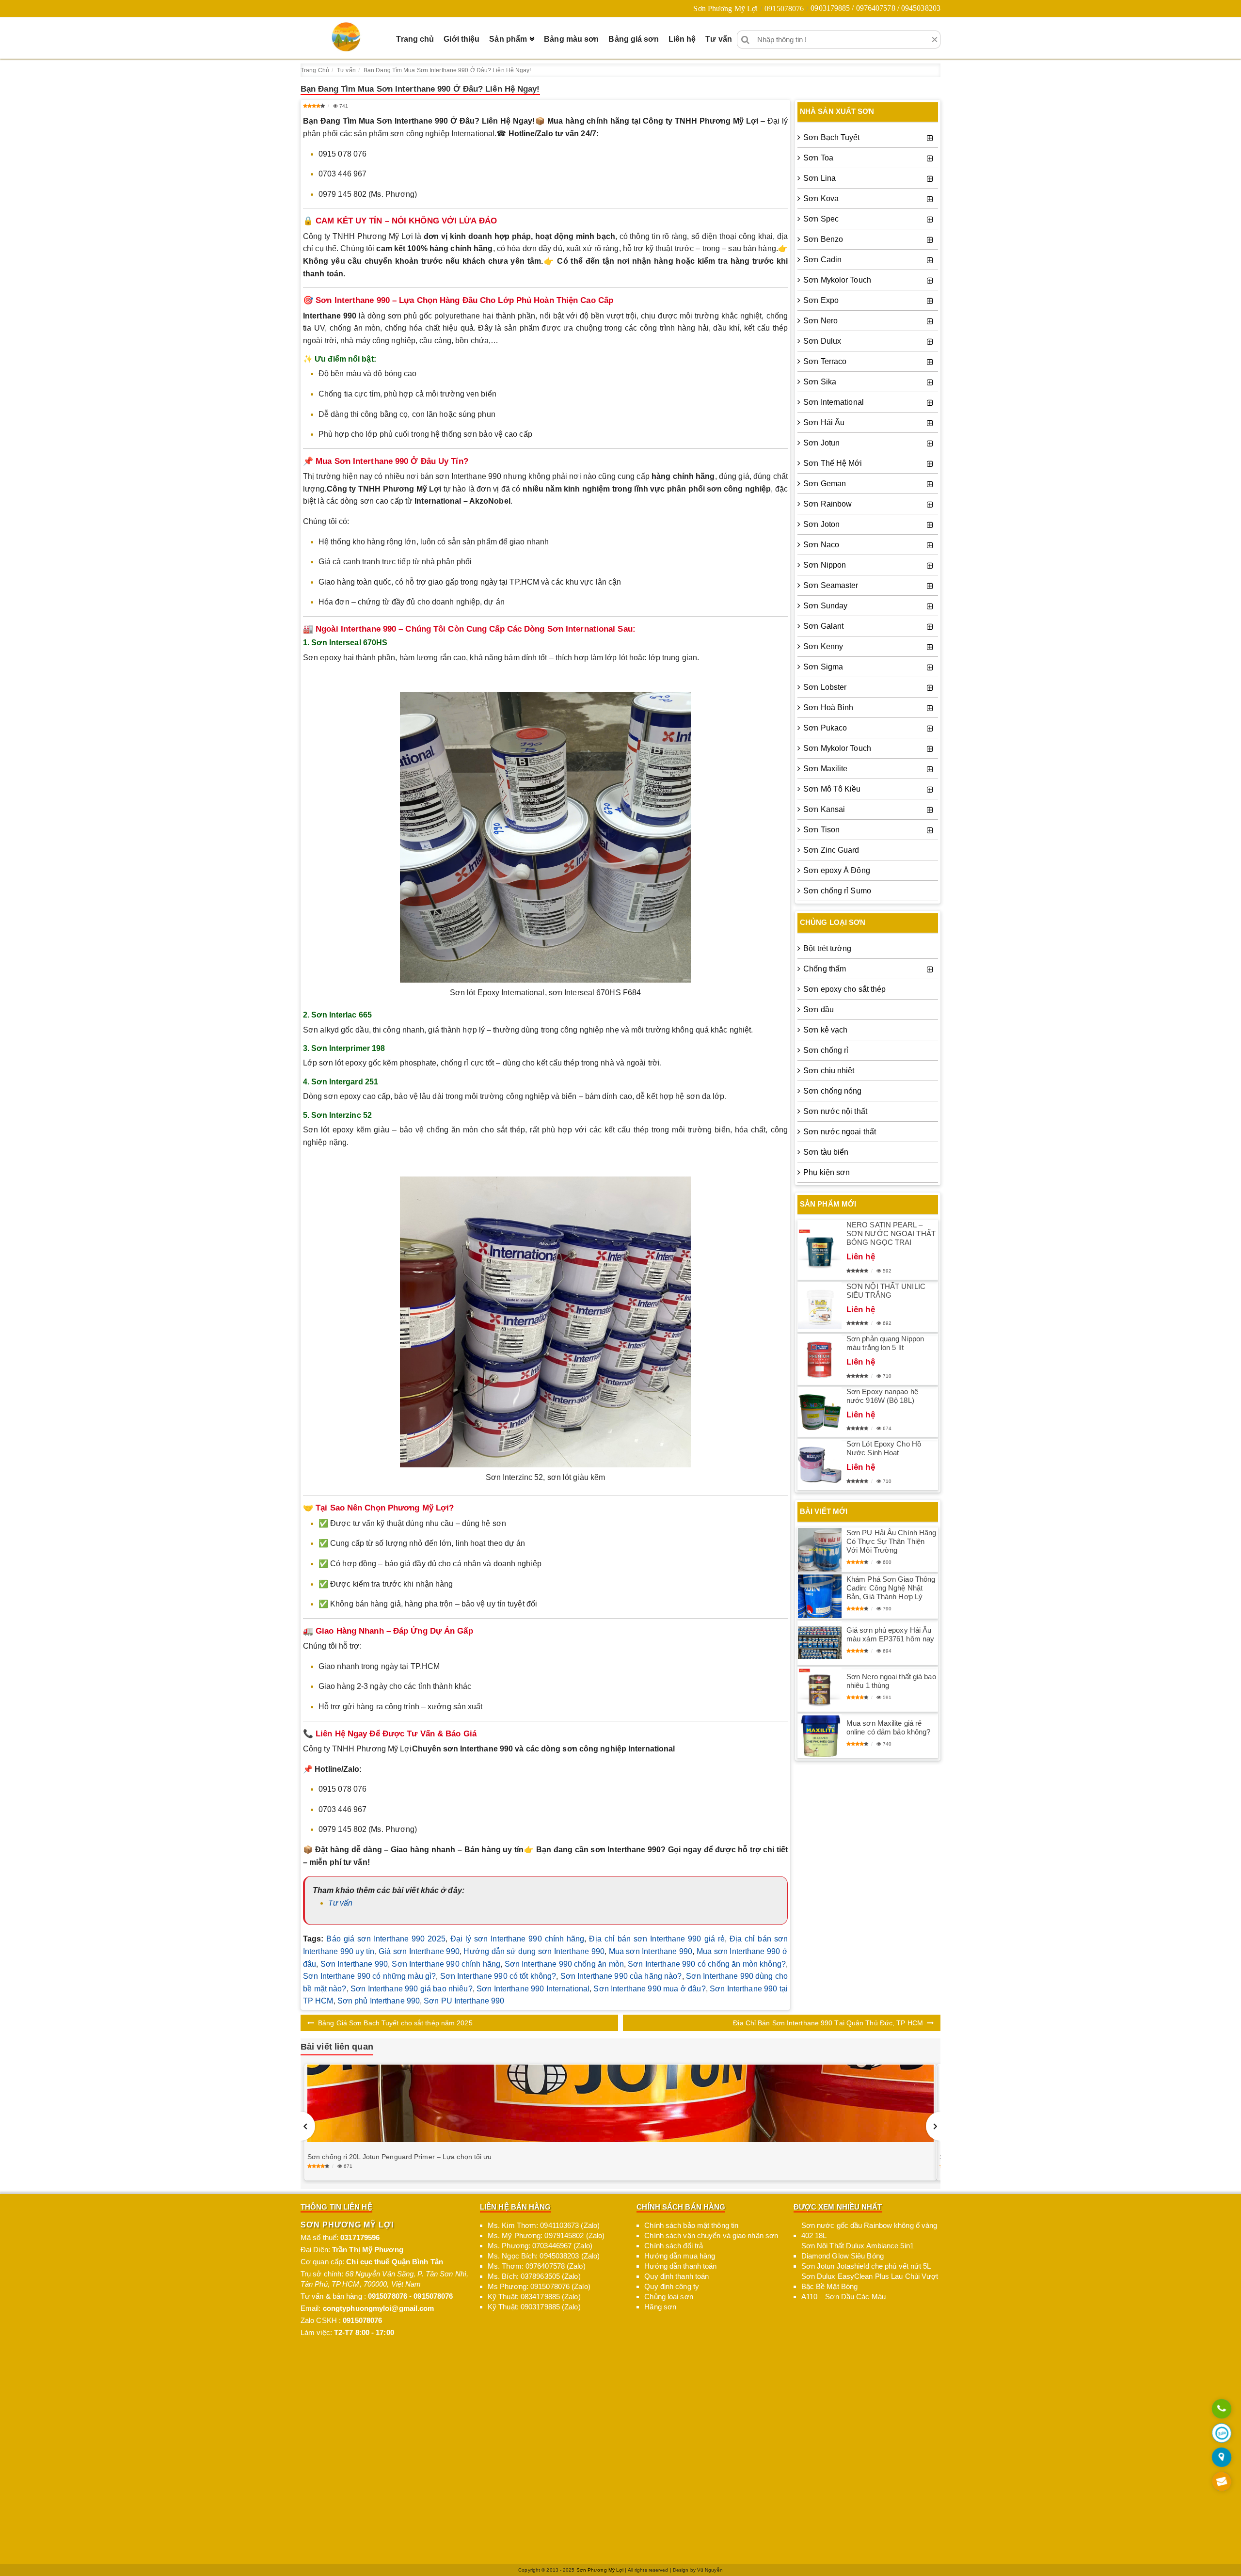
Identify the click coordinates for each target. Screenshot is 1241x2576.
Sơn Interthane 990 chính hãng (446, 1964)
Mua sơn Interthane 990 (651, 1951)
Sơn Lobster (825, 687)
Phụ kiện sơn (827, 1172)
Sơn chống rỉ (826, 1050)
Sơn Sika (820, 382)
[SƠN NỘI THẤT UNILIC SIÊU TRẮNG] (820, 1307)
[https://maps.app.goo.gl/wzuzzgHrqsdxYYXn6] (1222, 2458)
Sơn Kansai (824, 809)
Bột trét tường (827, 948)
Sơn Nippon (825, 565)
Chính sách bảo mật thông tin (691, 2225)
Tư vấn (719, 39)
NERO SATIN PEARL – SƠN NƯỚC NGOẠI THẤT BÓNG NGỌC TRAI (891, 1233)
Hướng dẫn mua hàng (680, 2256)
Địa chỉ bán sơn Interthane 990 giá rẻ (657, 1939)
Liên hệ (682, 39)
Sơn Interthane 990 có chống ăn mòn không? (707, 1964)
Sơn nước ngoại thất (840, 1132)
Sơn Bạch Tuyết (831, 137)
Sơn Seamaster (831, 585)
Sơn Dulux (822, 341)
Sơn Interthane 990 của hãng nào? (621, 1976)
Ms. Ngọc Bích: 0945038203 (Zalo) (544, 2256)
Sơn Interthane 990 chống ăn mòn (564, 1964)
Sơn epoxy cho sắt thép (844, 989)
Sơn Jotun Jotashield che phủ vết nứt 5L (866, 2266)
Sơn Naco (821, 545)
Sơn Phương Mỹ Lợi (725, 8)
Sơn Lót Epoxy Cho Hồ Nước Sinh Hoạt (884, 1448)
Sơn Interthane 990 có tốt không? (498, 1976)
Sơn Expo (821, 300)
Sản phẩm (508, 39)
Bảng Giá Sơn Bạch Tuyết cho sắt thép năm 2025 (395, 2023)
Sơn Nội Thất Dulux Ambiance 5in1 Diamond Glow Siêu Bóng (858, 2251)
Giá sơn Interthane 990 (419, 1951)
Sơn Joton (821, 524)
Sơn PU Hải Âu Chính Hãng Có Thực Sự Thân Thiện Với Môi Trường (891, 1541)
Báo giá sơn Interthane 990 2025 (386, 1939)
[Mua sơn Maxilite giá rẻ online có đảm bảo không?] (820, 1736)
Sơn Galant (823, 626)
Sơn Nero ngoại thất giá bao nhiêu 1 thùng (891, 1681)
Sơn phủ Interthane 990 (379, 2001)
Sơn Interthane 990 (354, 1964)
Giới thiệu (461, 39)
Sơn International (834, 402)
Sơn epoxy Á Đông (837, 870)
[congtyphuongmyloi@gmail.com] (1222, 2482)
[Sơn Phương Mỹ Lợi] (346, 37)
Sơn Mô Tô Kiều (832, 789)
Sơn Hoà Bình (828, 708)
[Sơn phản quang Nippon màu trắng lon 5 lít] (820, 1360)
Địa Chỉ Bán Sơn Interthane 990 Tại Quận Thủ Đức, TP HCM (828, 2023)
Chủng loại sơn (668, 2297)
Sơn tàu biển (826, 1152)
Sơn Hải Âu (824, 422)
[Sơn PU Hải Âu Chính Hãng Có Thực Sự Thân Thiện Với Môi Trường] (820, 1550)
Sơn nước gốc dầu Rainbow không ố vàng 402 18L (869, 2230)
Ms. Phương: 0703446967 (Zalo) (540, 2246)
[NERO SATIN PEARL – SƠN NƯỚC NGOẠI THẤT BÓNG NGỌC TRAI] (820, 1250)
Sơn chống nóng (832, 1091)
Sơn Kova (821, 199)
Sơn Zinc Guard (831, 850)
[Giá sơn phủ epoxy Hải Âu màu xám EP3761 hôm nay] (820, 1643)
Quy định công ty (672, 2286)
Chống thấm (825, 969)
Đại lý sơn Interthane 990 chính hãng (517, 1939)
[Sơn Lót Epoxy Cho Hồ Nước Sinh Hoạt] (820, 1465)
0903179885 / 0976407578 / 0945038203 (875, 8)
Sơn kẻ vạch (825, 1030)
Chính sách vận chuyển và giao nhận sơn (711, 2235)
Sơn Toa (818, 158)
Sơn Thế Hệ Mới (833, 463)
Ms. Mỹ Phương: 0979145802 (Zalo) (546, 2235)
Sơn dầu (819, 1010)
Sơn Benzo (823, 239)
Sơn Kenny (823, 646)
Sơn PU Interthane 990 (464, 2001)
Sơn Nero (820, 321)
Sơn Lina (819, 178)
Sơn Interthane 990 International (533, 1989)
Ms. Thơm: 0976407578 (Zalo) (537, 2266)
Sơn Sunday (825, 606)
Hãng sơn (660, 2307)
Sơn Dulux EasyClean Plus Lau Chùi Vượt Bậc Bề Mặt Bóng (870, 2281)
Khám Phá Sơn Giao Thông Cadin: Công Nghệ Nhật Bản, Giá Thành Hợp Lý (891, 1588)
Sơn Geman (825, 484)
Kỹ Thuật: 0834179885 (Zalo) (534, 2297)
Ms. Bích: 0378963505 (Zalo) (534, 2276)
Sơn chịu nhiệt (829, 1071)
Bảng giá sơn (633, 39)
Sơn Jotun (821, 443)
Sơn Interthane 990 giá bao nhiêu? (412, 1989)
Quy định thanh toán (676, 2276)
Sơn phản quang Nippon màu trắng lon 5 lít (885, 1343)
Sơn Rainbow (827, 504)
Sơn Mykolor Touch (837, 280)
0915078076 (784, 8)
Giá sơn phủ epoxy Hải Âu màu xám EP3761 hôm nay (890, 1634)
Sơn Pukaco (825, 728)
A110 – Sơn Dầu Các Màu (843, 2297)
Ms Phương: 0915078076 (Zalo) (539, 2286)
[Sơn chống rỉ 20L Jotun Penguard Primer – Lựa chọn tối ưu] (620, 2104)
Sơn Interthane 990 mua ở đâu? (649, 1989)
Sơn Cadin (822, 260)
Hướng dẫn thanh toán (680, 2266)
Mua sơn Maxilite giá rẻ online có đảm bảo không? (888, 1727)
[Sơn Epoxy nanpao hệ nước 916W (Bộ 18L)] (820, 1412)
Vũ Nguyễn (710, 2570)
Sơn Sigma (823, 667)
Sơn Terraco (825, 361)
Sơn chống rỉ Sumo (837, 891)
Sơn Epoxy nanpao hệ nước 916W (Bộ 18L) (882, 1396)
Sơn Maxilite (825, 769)
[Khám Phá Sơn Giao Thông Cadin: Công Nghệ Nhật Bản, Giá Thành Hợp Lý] (820, 1596)
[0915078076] (1222, 2409)
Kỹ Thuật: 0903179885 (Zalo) (534, 2307)
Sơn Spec (821, 219)
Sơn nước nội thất (835, 1111)
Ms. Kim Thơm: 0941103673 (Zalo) (544, 2225)
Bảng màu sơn (571, 39)
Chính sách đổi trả (674, 2246)
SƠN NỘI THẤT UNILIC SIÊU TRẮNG (886, 1291)
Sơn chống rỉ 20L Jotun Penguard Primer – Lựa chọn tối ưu (400, 2157)
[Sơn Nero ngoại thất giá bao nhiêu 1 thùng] (820, 1689)
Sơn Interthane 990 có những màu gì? (369, 1976)
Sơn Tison (821, 830)
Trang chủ (415, 39)
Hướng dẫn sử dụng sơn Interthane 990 (534, 1951)
